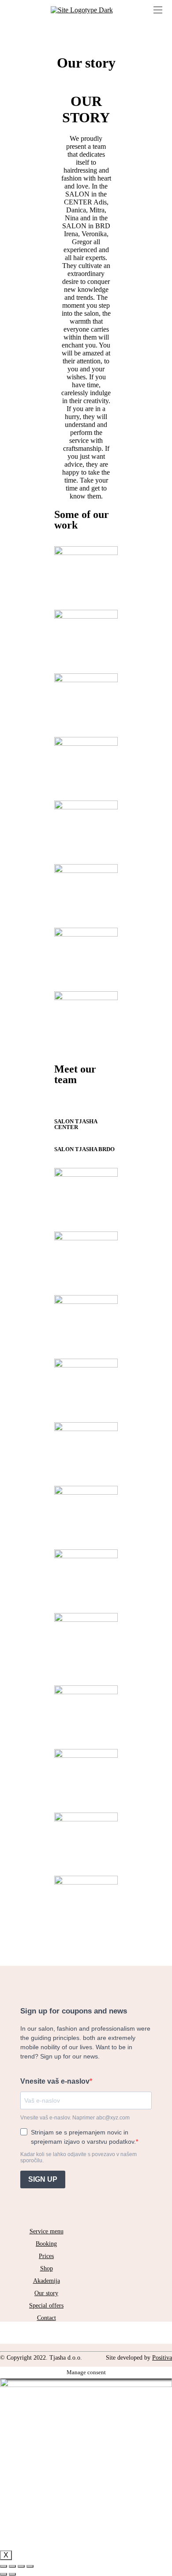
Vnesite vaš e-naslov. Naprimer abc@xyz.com (75, 2118)
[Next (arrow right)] (12, 2574)
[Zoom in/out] (30, 2566)
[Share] (12, 2566)
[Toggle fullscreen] (21, 2566)
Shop (47, 2268)
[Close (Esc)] (4, 2566)
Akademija (47, 2281)
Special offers (46, 2306)
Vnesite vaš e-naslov (55, 2081)
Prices (46, 2256)
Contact (47, 2318)
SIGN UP (43, 2179)
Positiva (162, 2358)
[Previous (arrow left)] (4, 2574)
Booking (46, 2244)
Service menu (47, 2231)
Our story (46, 2293)
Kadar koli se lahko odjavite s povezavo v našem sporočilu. (79, 2157)
